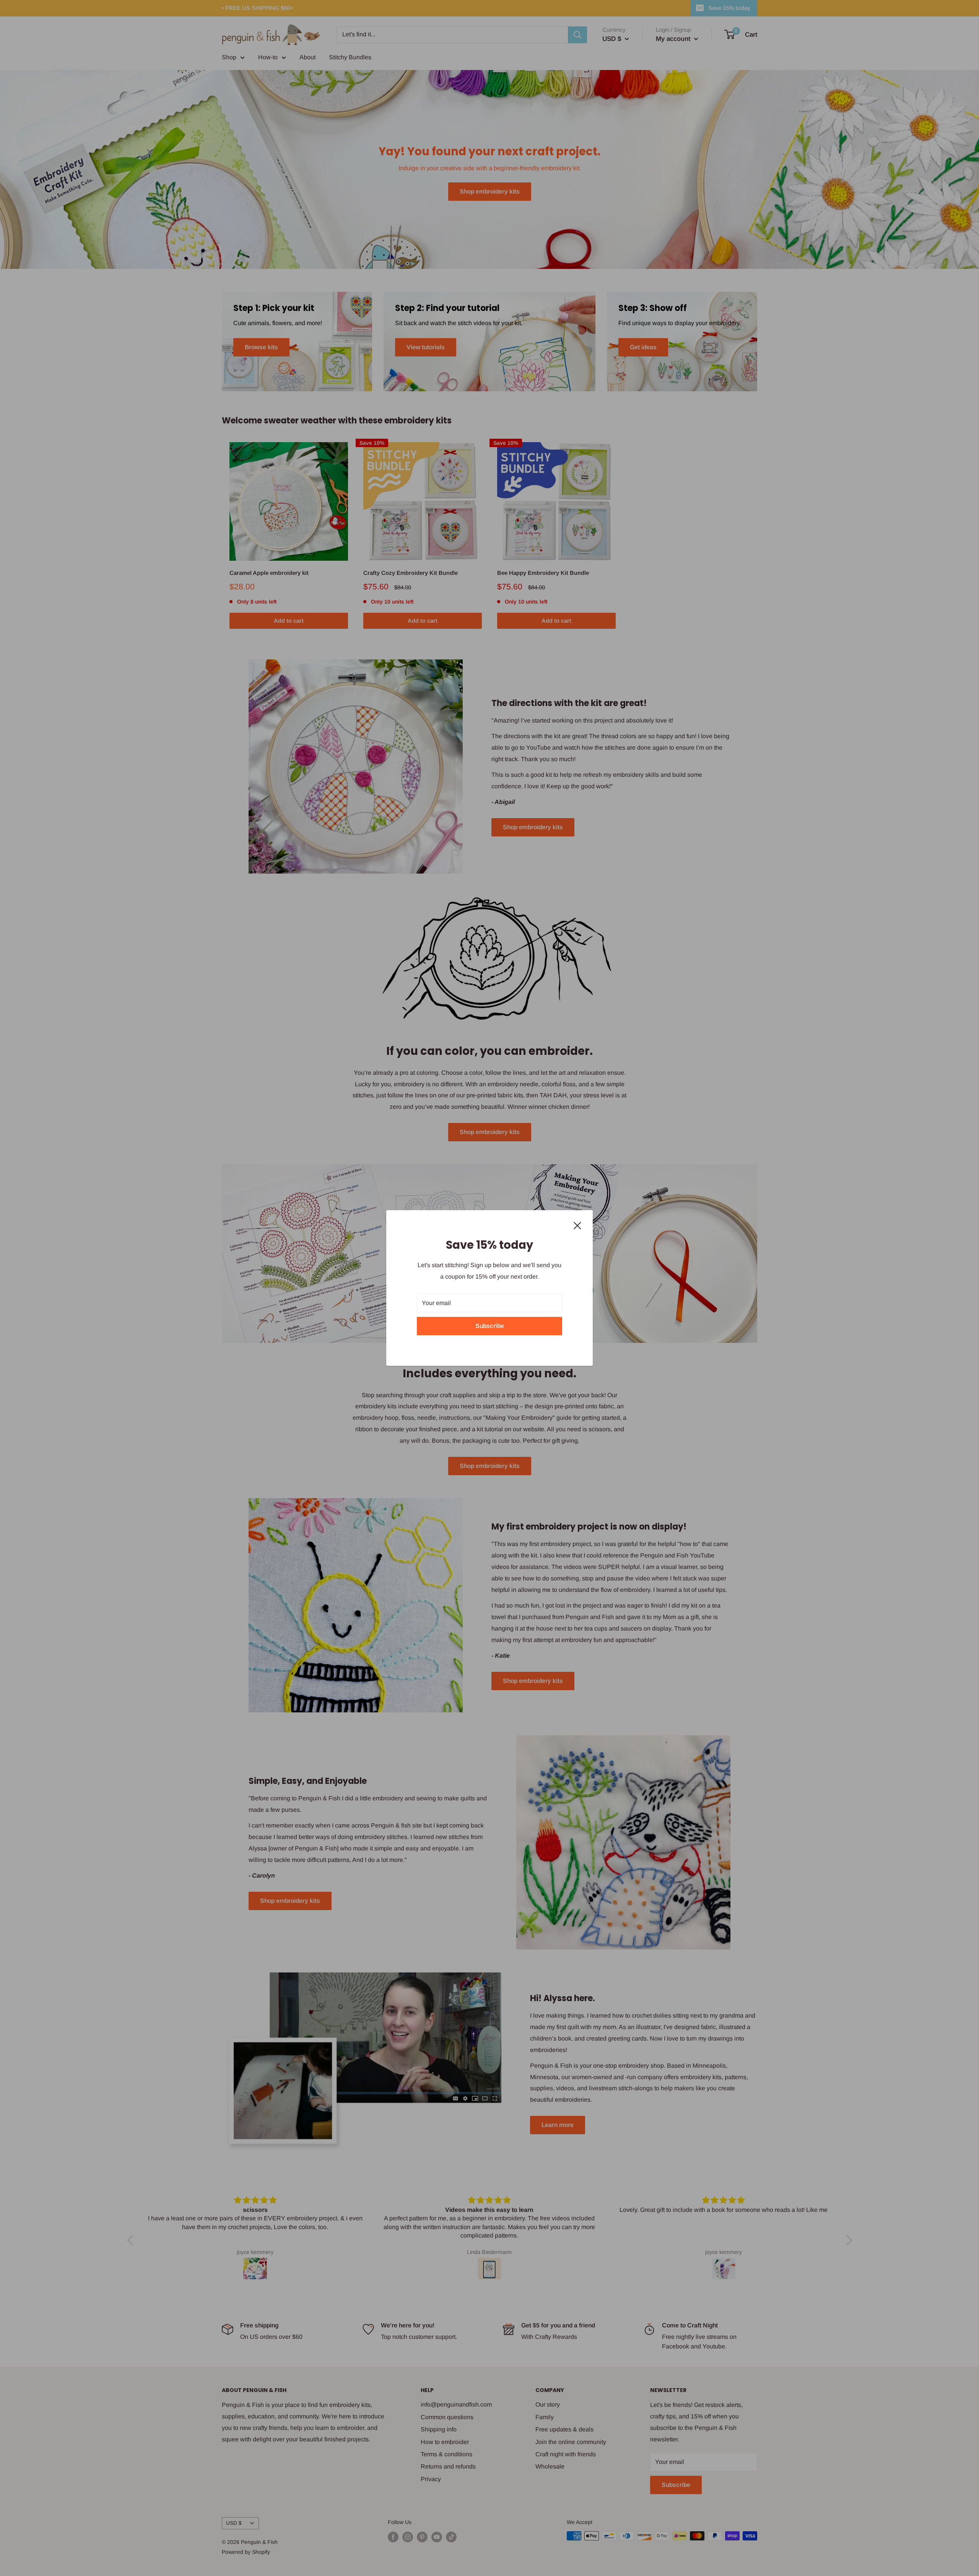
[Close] (577, 1225)
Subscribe (490, 1326)
